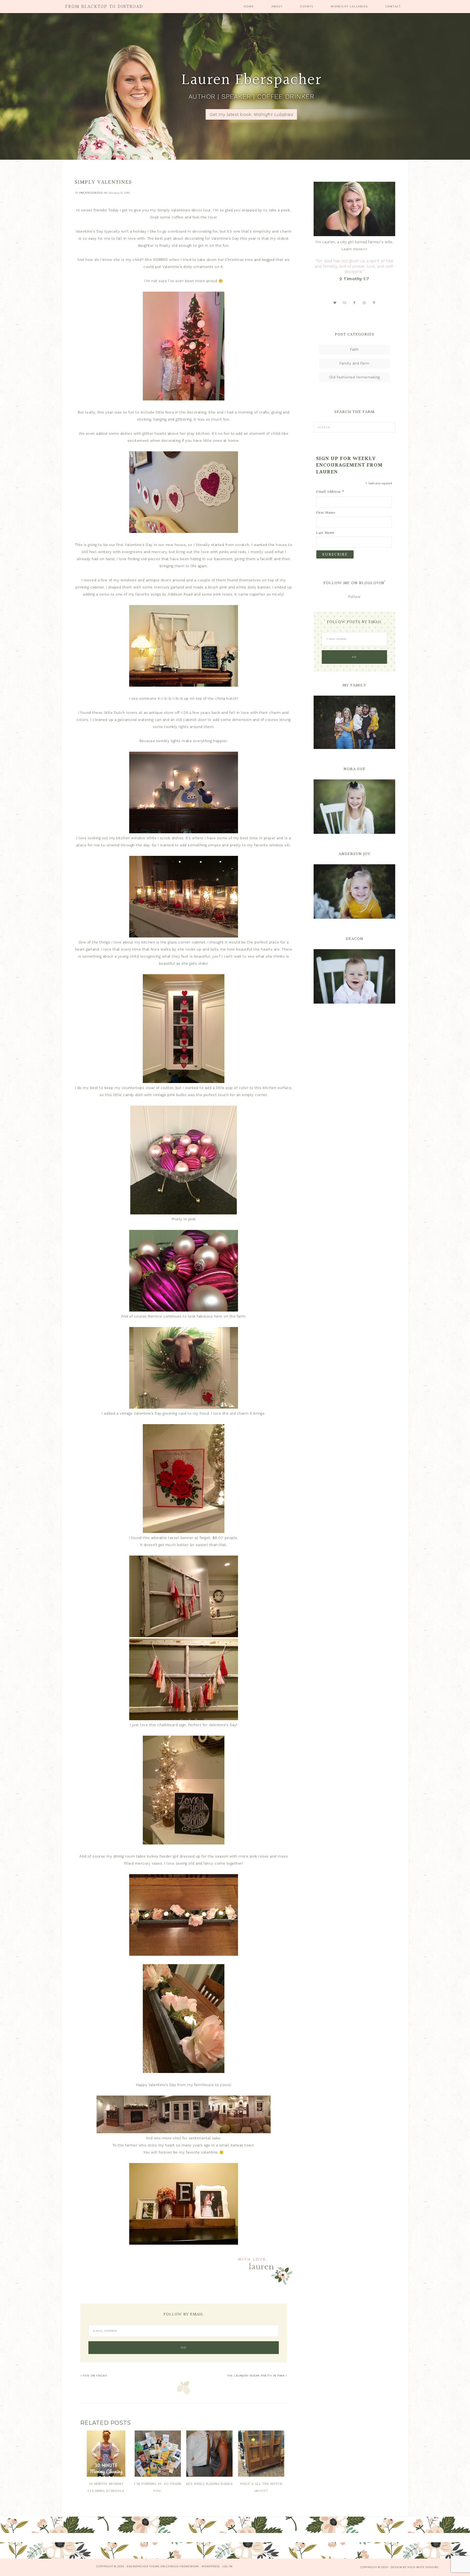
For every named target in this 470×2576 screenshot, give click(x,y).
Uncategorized (91, 193)
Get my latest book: (251, 114)
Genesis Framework (183, 2566)
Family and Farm (354, 363)
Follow (354, 597)
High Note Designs (423, 2567)
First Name (326, 513)
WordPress (211, 2566)
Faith (354, 349)
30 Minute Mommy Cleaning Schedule (106, 2488)
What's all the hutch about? (261, 2488)
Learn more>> (355, 249)
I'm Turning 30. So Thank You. (158, 2488)
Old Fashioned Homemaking (355, 377)
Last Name (325, 533)
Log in (227, 2566)
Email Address (330, 492)
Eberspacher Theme (143, 2566)
